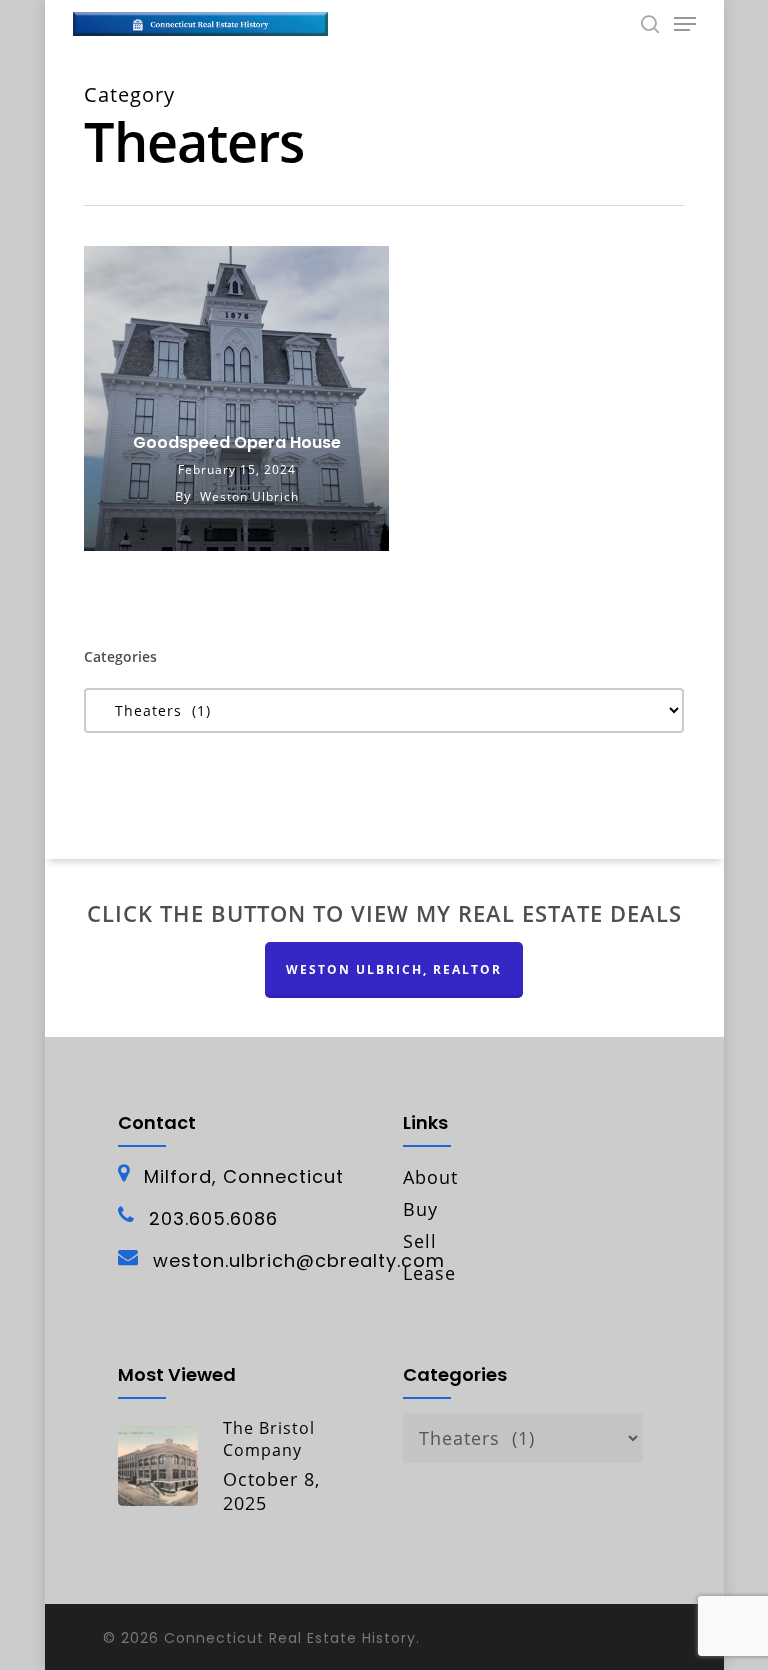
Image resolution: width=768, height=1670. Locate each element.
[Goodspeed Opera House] (236, 398)
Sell (420, 1241)
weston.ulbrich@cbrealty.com (299, 1261)
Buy (420, 1209)
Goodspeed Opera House (237, 443)
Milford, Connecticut (244, 1177)
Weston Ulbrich (249, 496)
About (430, 1177)
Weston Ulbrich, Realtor (394, 969)
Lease (429, 1273)
